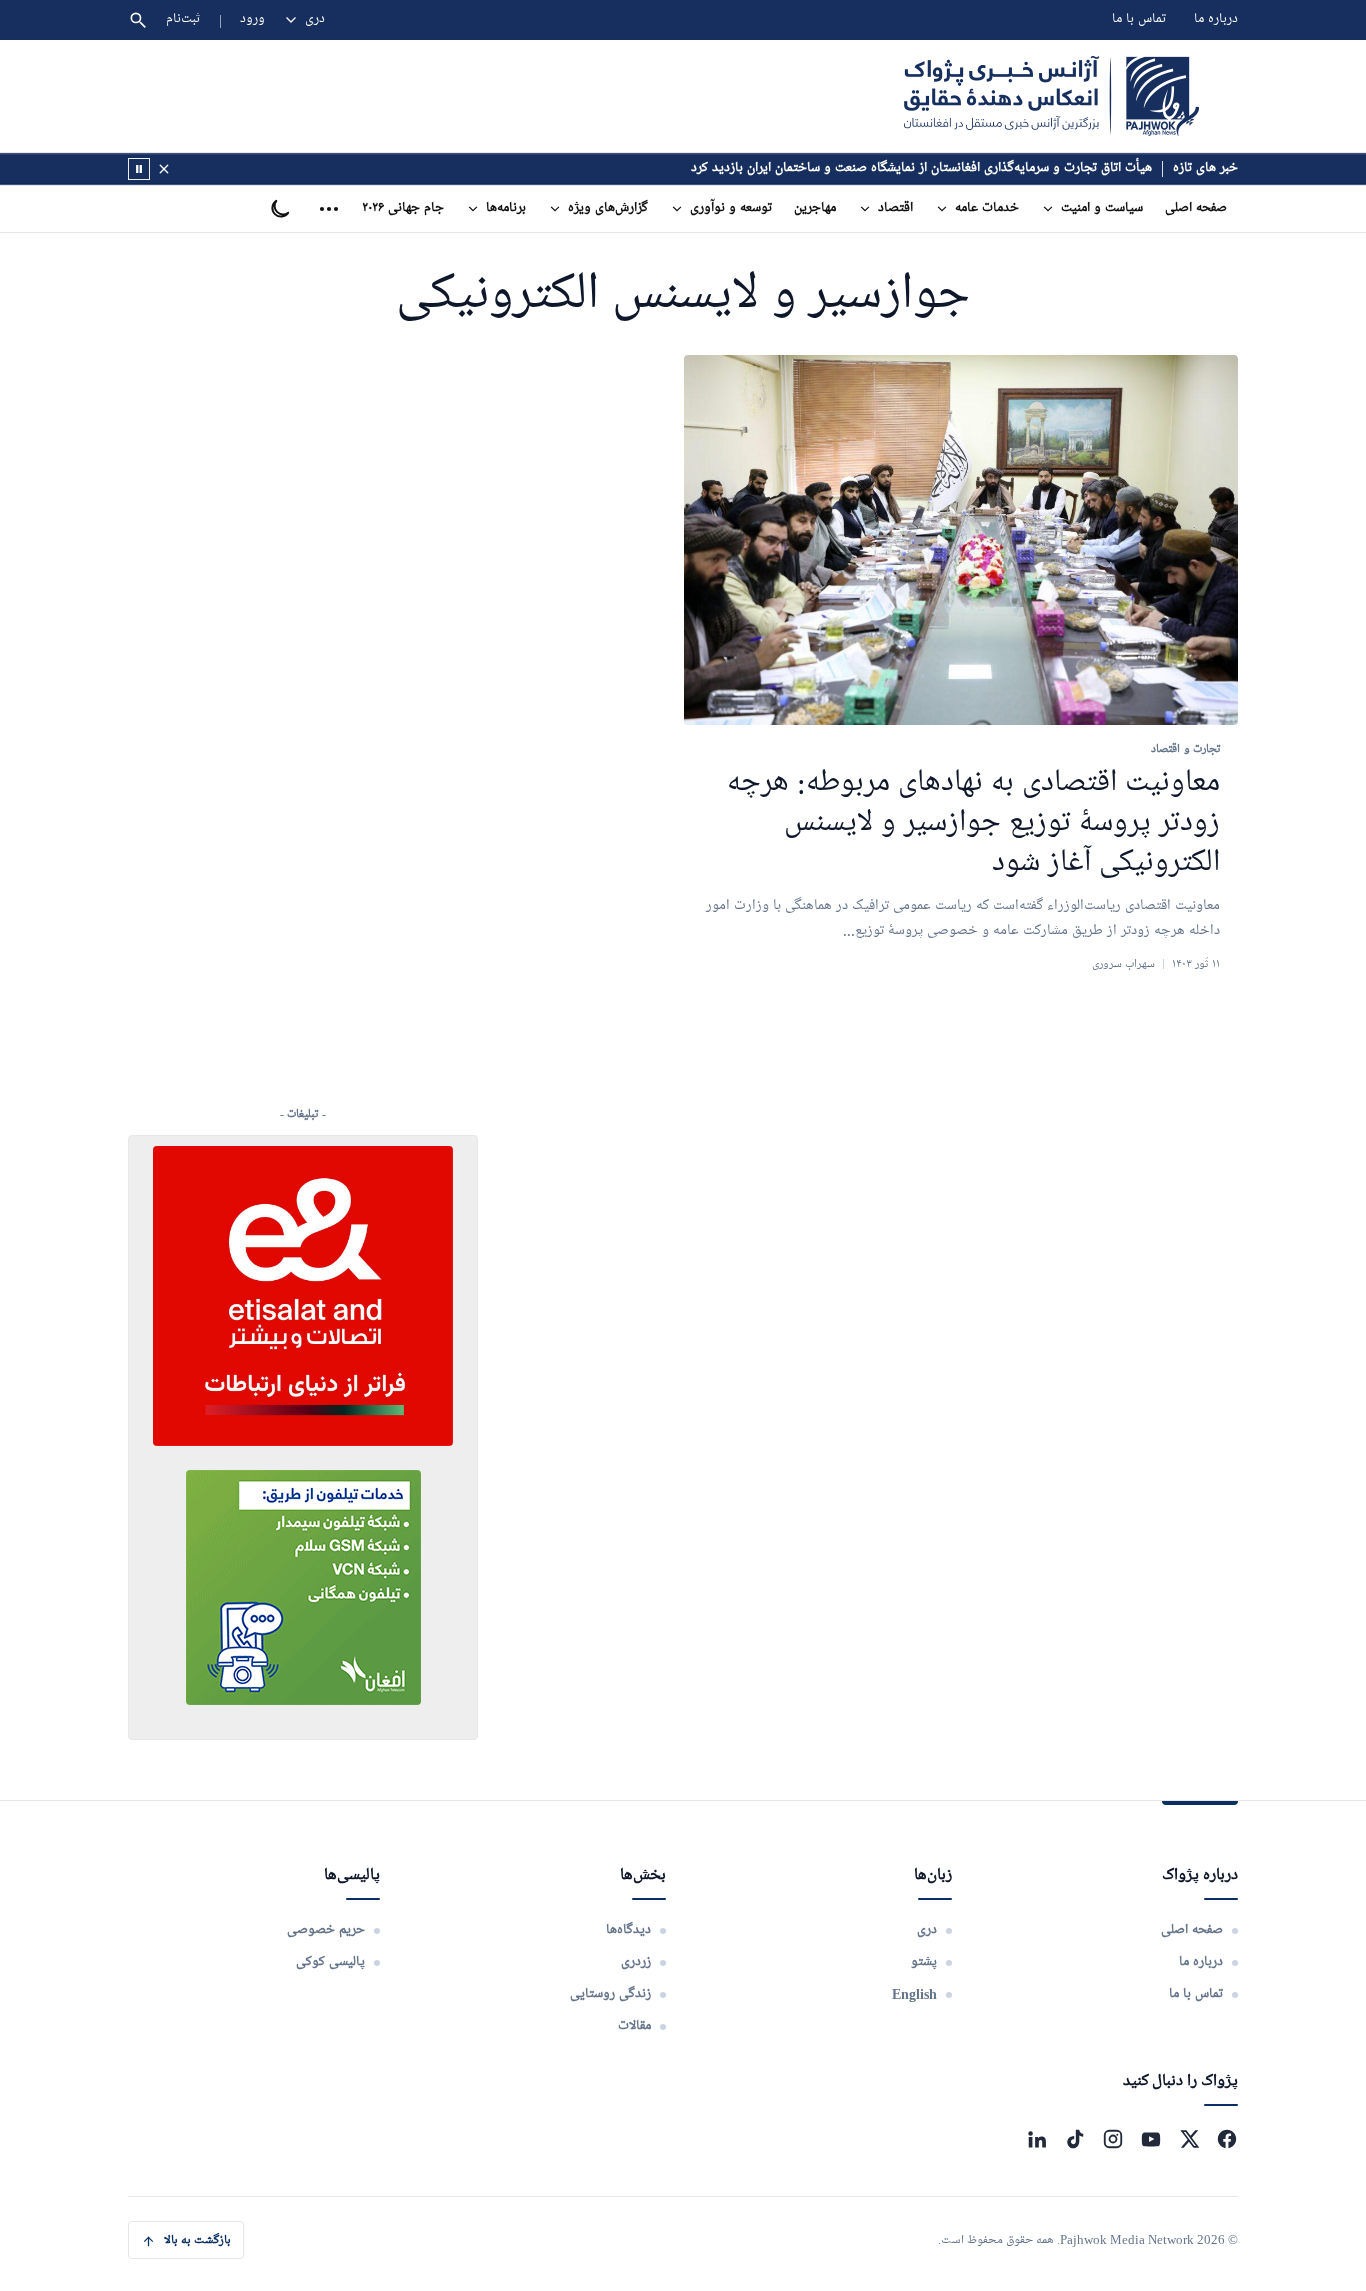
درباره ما (1216, 19)
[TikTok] (1075, 2139)
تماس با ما (1139, 19)
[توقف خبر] (139, 169)
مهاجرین (815, 208)
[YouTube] (1151, 2139)
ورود (252, 19)
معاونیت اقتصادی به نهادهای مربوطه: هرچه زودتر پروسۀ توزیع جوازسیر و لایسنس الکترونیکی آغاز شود (973, 823)
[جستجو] (138, 20)
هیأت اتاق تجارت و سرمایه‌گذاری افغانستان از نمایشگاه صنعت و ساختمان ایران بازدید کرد (921, 168)
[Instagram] (1113, 2139)
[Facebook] (1227, 2139)
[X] (1189, 2139)
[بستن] (164, 169)
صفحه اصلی (1196, 208)
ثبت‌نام (183, 19)
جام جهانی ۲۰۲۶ (403, 208)
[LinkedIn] (1037, 2139)
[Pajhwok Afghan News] (1051, 96)
